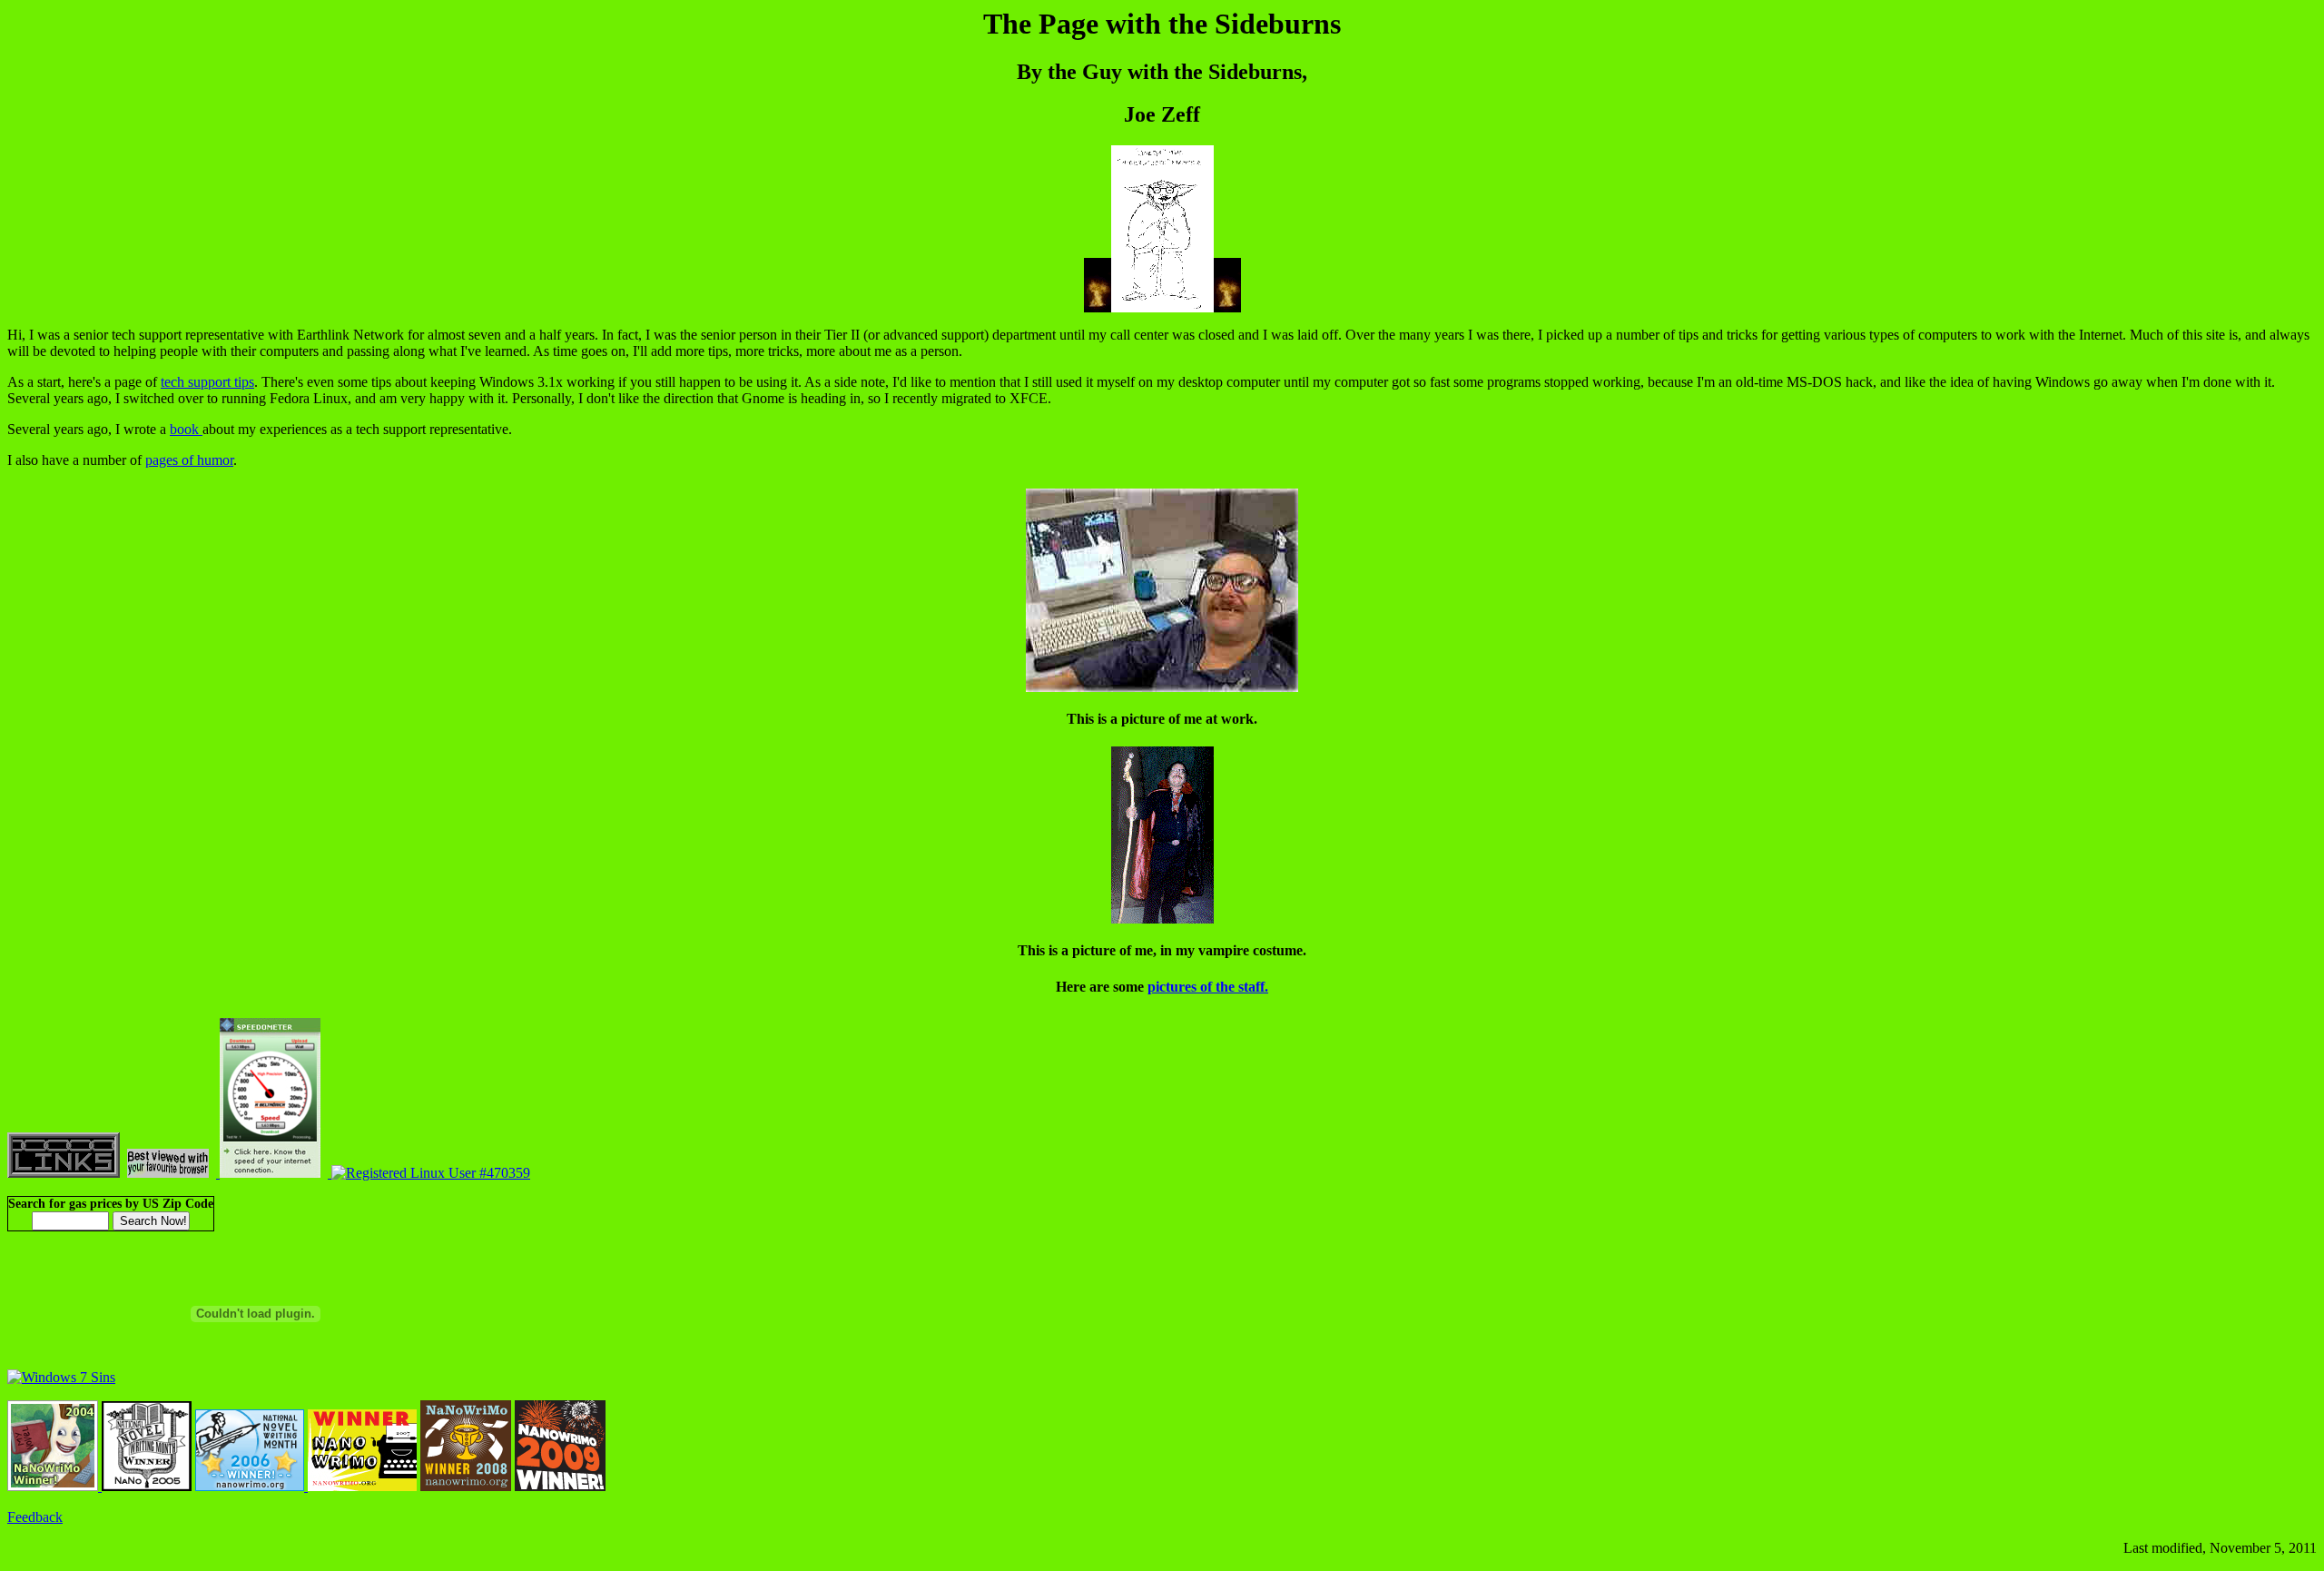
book (186, 429)
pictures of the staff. (1208, 987)
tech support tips (207, 382)
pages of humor (189, 460)
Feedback (35, 1517)
